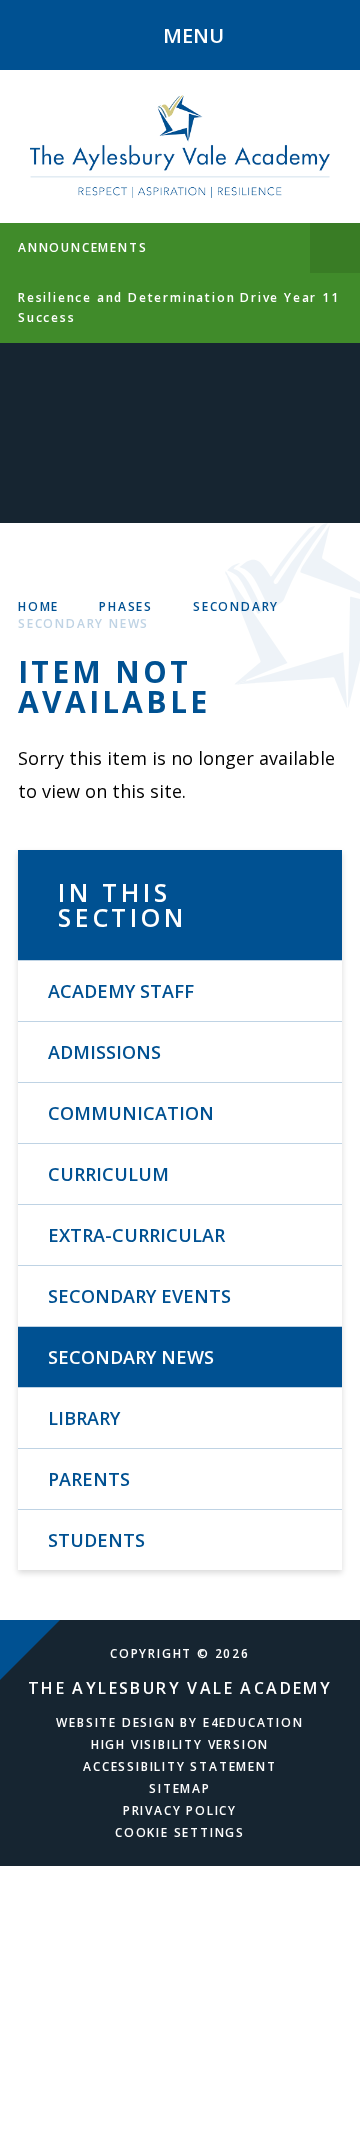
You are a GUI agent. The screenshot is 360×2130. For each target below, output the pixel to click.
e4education (253, 1722)
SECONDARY (236, 606)
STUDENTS (96, 1540)
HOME (38, 606)
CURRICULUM (108, 1174)
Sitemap (180, 1788)
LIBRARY (84, 1418)
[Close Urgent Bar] (335, 248)
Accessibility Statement (179, 1766)
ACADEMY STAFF (121, 991)
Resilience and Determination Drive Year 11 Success (179, 307)
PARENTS (89, 1479)
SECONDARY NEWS (83, 623)
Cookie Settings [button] (180, 1832)
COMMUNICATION (131, 1113)
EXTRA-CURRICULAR (136, 1235)
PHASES (126, 606)
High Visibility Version (180, 1744)
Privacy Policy (180, 1810)
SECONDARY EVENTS (139, 1296)
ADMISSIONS (104, 1052)
